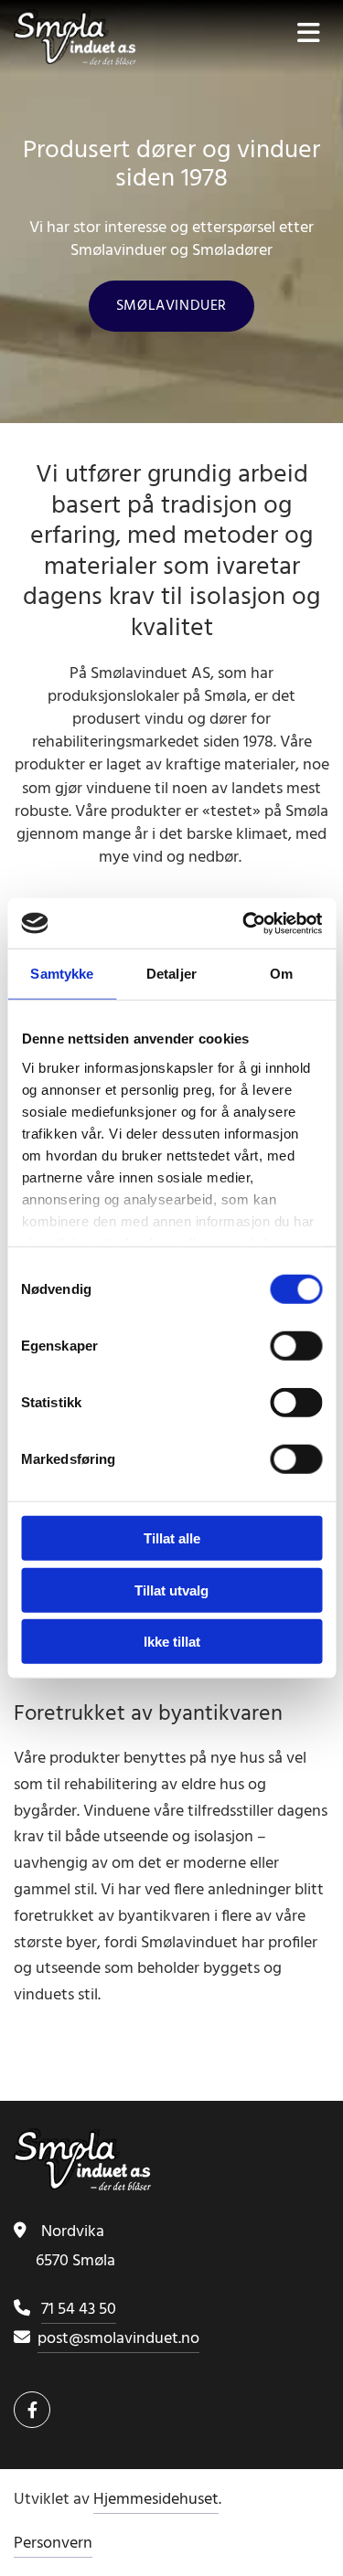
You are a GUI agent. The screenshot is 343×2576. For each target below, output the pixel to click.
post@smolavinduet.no (118, 2339)
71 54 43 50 (79, 2310)
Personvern (53, 2544)
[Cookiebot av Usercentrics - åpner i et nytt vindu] (244, 923)
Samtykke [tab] (62, 974)
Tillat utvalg (171, 1590)
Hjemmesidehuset (156, 2500)
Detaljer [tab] (171, 974)
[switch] (296, 1346)
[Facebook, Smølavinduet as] (32, 2410)
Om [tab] (281, 974)
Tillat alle (172, 1538)
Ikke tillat (172, 1642)
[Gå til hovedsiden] (86, 37)
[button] (171, 306)
